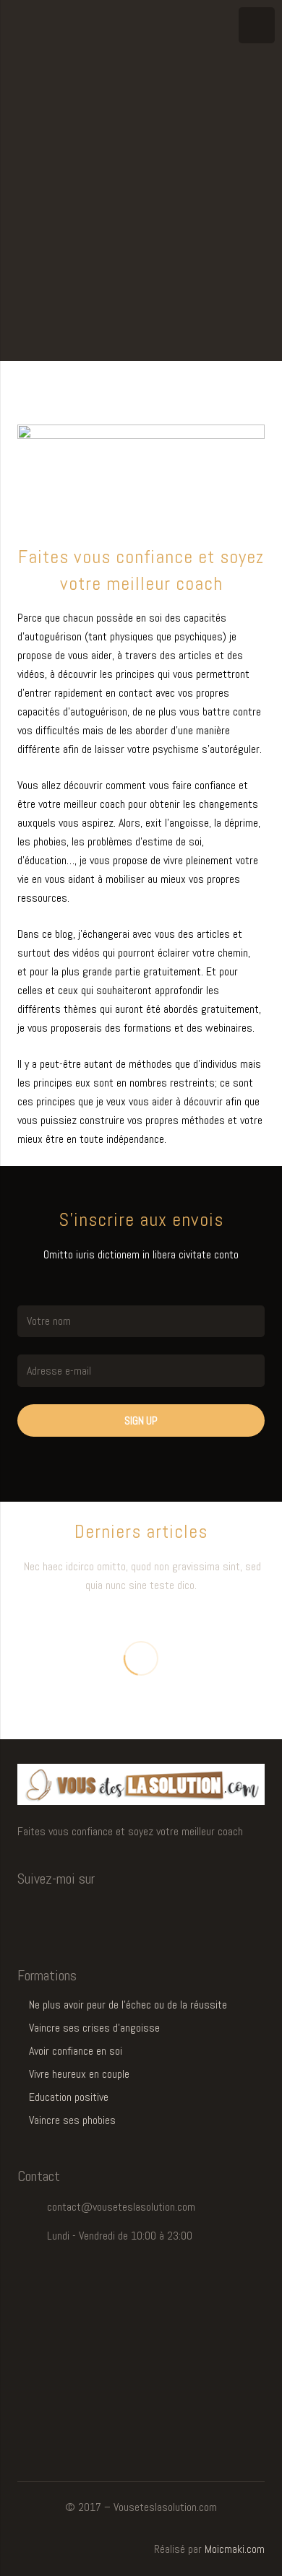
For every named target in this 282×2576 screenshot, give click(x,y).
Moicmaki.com (235, 2549)
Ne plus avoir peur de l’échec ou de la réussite (128, 2005)
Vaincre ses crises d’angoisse (94, 2028)
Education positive (69, 2097)
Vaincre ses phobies (72, 2120)
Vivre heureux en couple (79, 2074)
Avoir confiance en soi (76, 2051)
